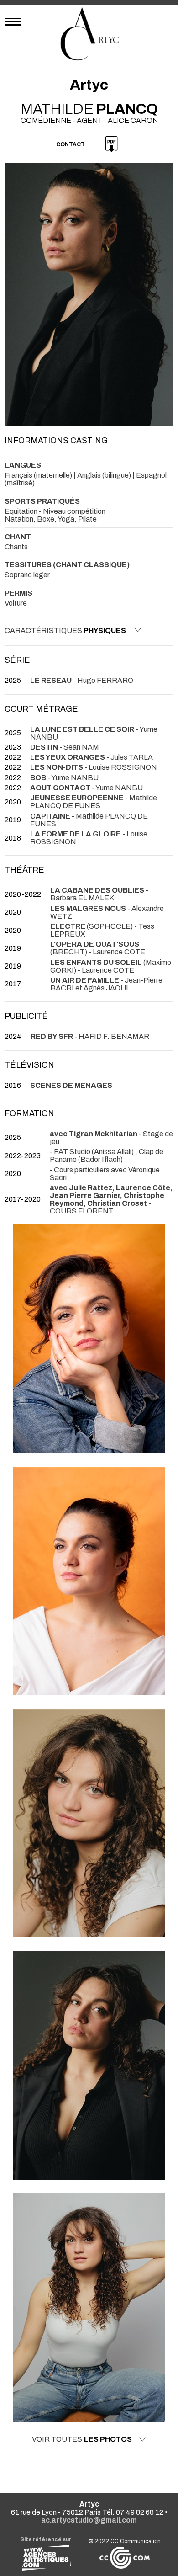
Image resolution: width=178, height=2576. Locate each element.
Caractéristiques (65, 631)
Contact (71, 144)
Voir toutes (82, 2439)
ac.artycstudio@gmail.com (89, 2520)
